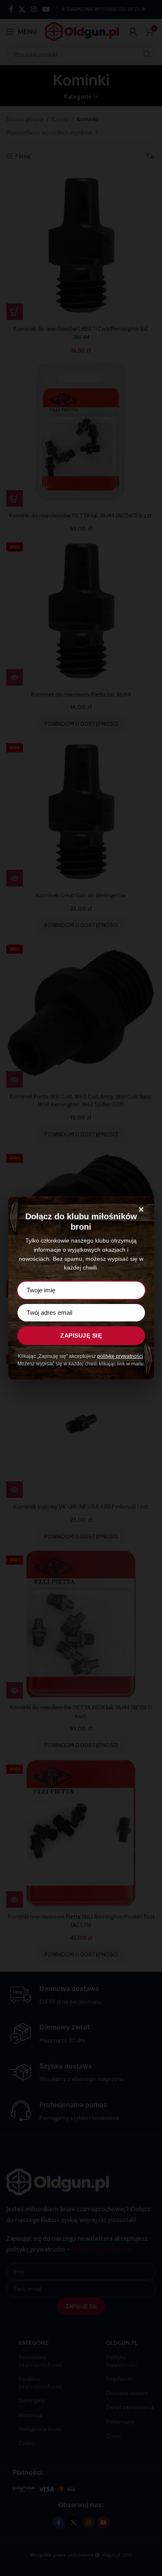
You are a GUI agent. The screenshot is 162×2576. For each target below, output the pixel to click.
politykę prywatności (120, 1356)
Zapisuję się (81, 1336)
